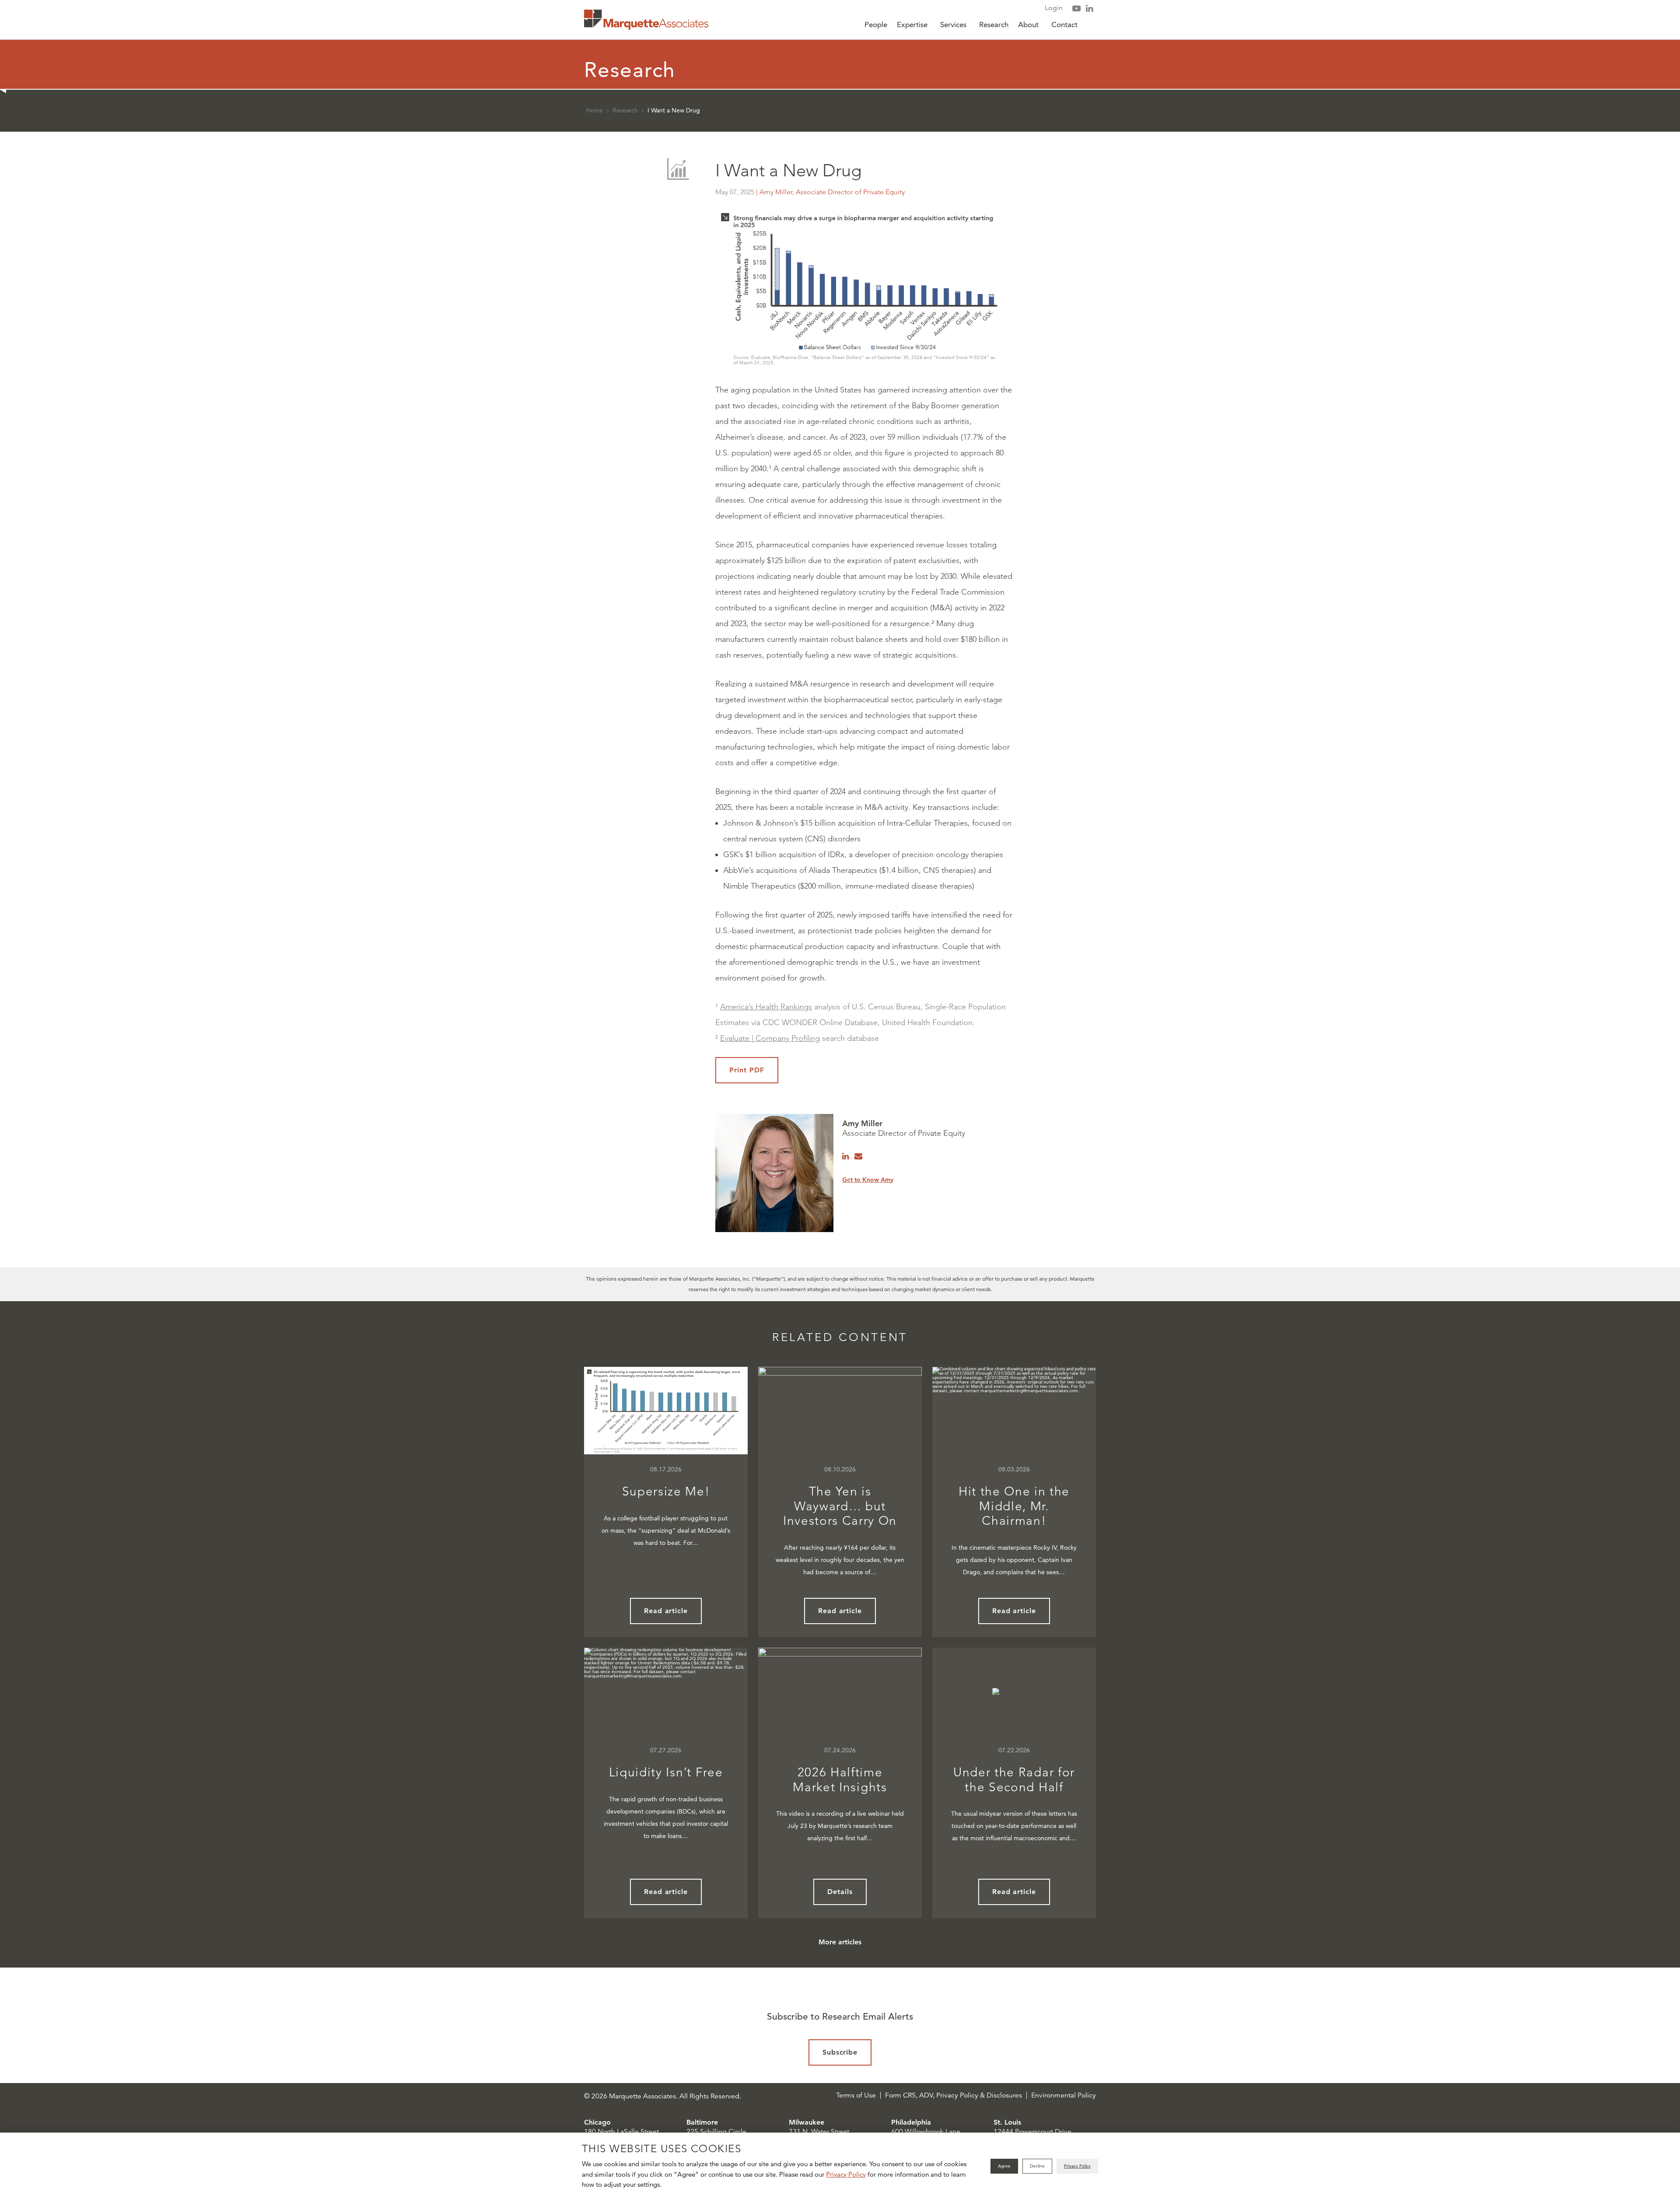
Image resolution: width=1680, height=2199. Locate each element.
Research (994, 25)
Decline (1037, 2166)
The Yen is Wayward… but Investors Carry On (840, 1506)
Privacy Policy (846, 2174)
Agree (1004, 2166)
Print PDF (747, 1070)
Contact (1064, 25)
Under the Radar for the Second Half (1014, 1780)
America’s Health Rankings (766, 1007)
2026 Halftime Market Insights (840, 1780)
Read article (666, 1611)
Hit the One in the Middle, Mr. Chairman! (1014, 1506)
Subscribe (840, 2052)
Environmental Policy (1064, 2095)
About (1028, 25)
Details (840, 1892)
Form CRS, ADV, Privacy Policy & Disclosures (954, 2095)
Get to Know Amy (868, 1180)
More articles (840, 1942)
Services (953, 25)
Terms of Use (856, 2095)
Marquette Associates (646, 20)
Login (1054, 8)
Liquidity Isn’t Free (666, 1772)
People (876, 25)
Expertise (912, 25)
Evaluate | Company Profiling (770, 1038)
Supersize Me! (666, 1491)
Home (595, 110)
